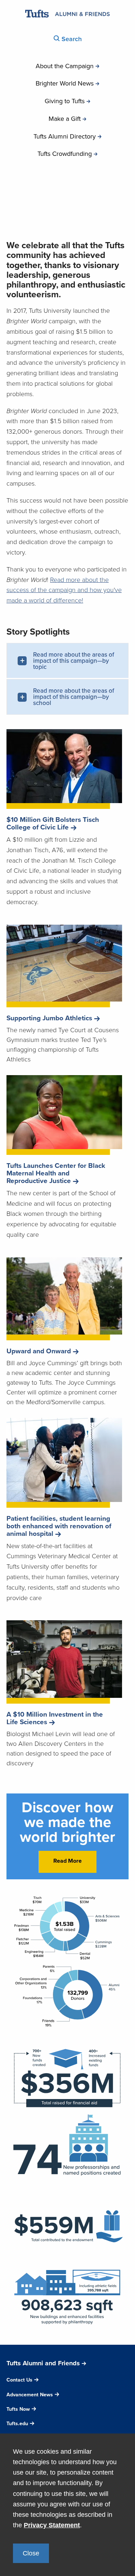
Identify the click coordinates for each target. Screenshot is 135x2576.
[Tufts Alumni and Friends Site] (67, 15)
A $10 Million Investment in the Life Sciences (55, 1718)
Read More (67, 1861)
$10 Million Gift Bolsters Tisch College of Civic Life (53, 823)
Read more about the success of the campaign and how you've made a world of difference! (64, 590)
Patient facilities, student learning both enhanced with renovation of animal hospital (59, 1526)
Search (71, 39)
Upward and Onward (39, 1351)
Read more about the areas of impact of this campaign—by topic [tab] (74, 661)
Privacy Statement (52, 2525)
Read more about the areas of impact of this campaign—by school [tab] (74, 697)
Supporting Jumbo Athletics (49, 1018)
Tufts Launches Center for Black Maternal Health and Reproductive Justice (56, 1173)
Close (31, 2553)
